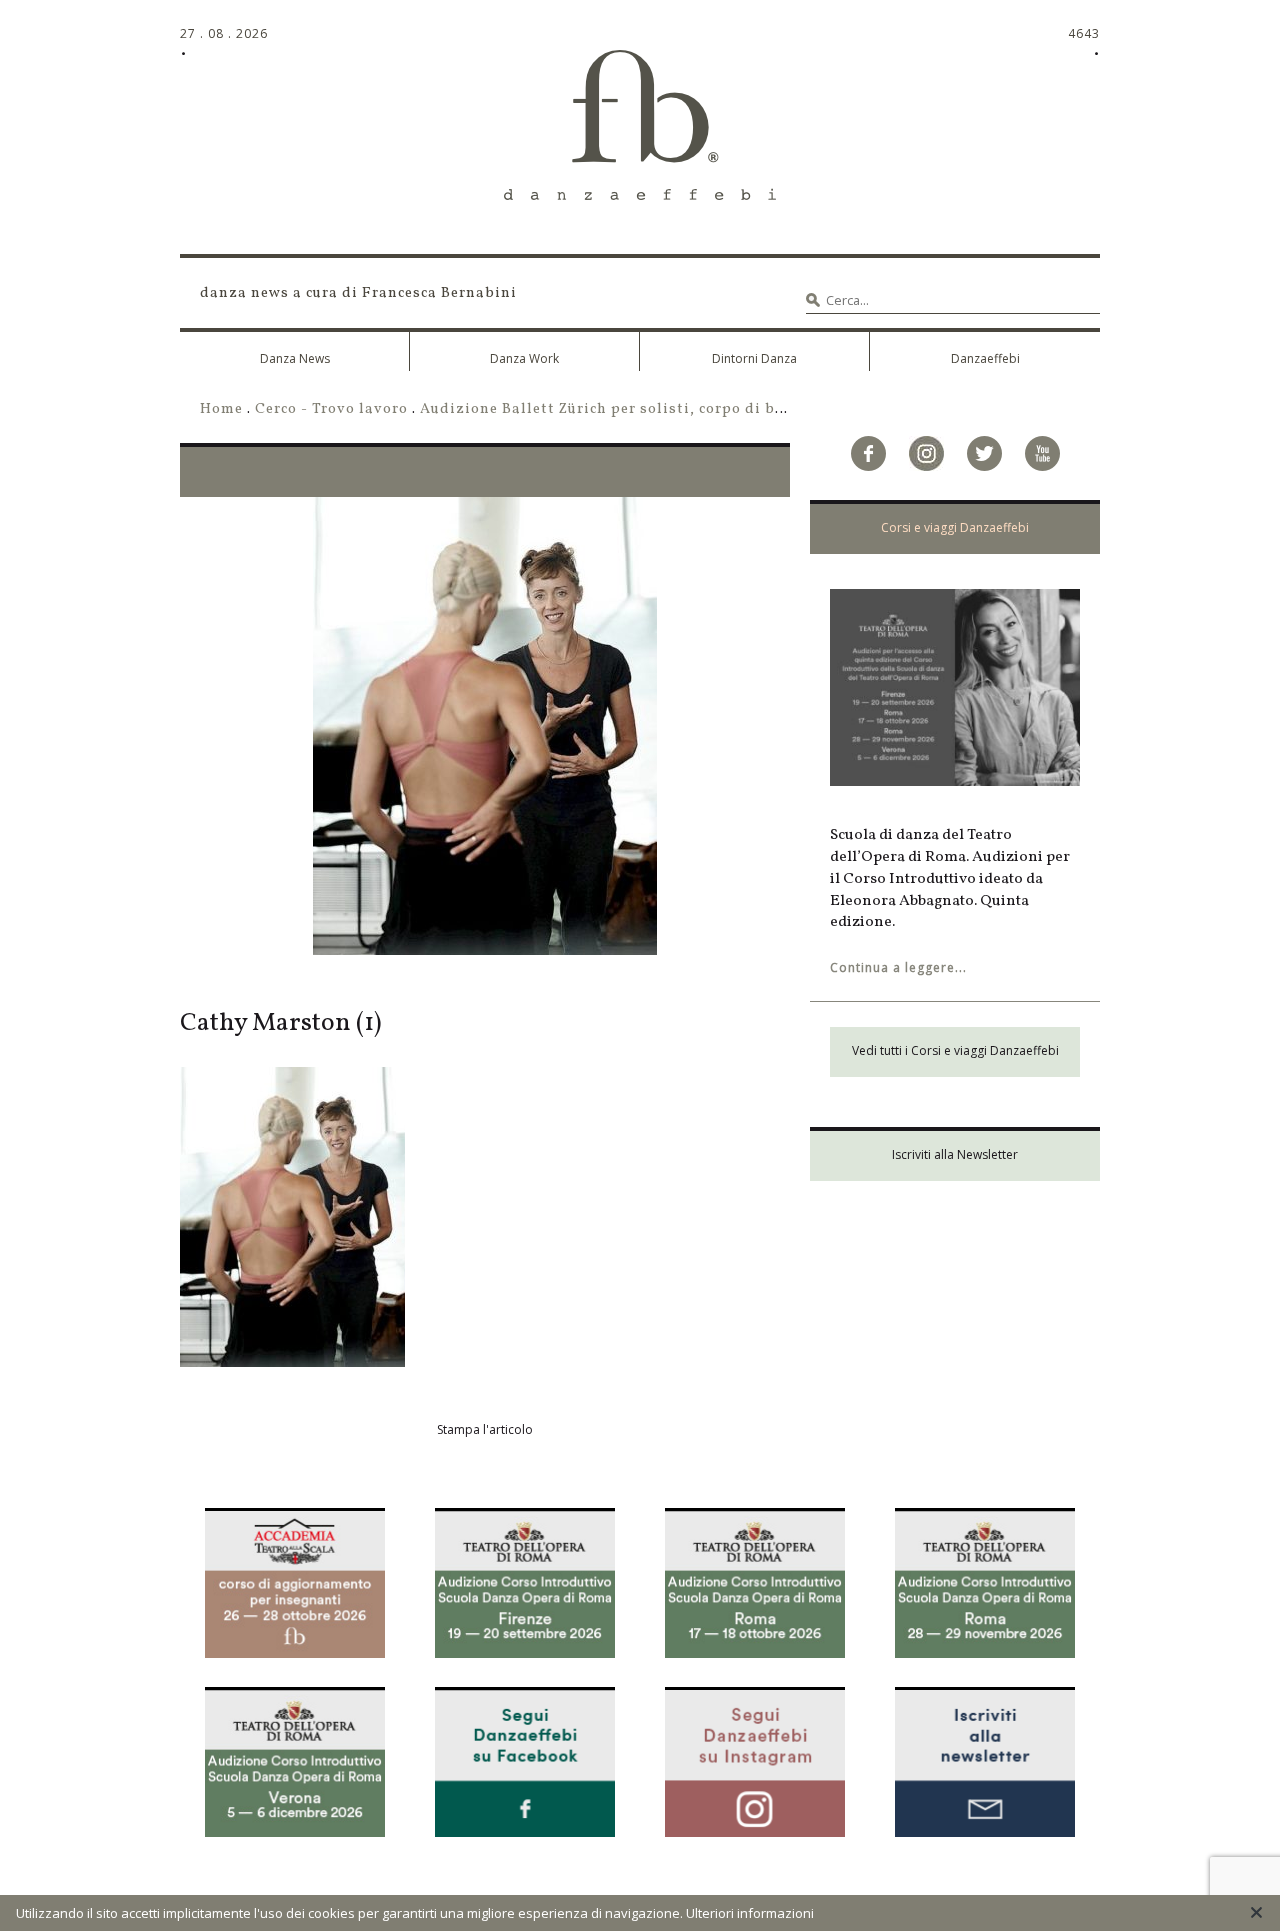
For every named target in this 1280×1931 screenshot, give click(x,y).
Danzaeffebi (985, 358)
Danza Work (524, 358)
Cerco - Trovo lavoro (331, 409)
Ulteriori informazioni (750, 1913)
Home (221, 409)
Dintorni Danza (754, 358)
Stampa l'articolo (485, 1429)
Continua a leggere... (898, 967)
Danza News (295, 358)
